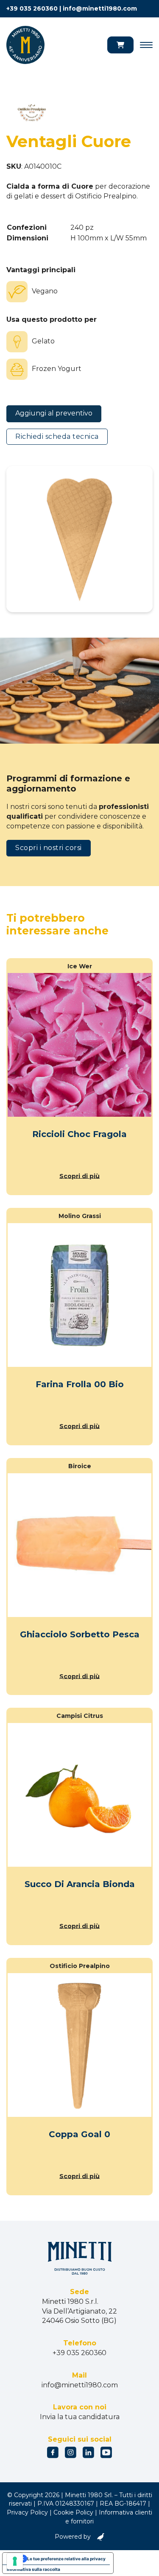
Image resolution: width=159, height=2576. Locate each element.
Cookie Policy (73, 2512)
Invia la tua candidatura (80, 2417)
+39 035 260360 (32, 8)
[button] (120, 45)
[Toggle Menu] (146, 45)
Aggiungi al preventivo (54, 413)
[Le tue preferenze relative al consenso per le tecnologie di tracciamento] (15, 2561)
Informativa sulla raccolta (33, 2569)
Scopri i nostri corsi (49, 848)
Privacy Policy (27, 2512)
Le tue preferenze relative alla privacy (66, 2559)
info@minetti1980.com (100, 8)
